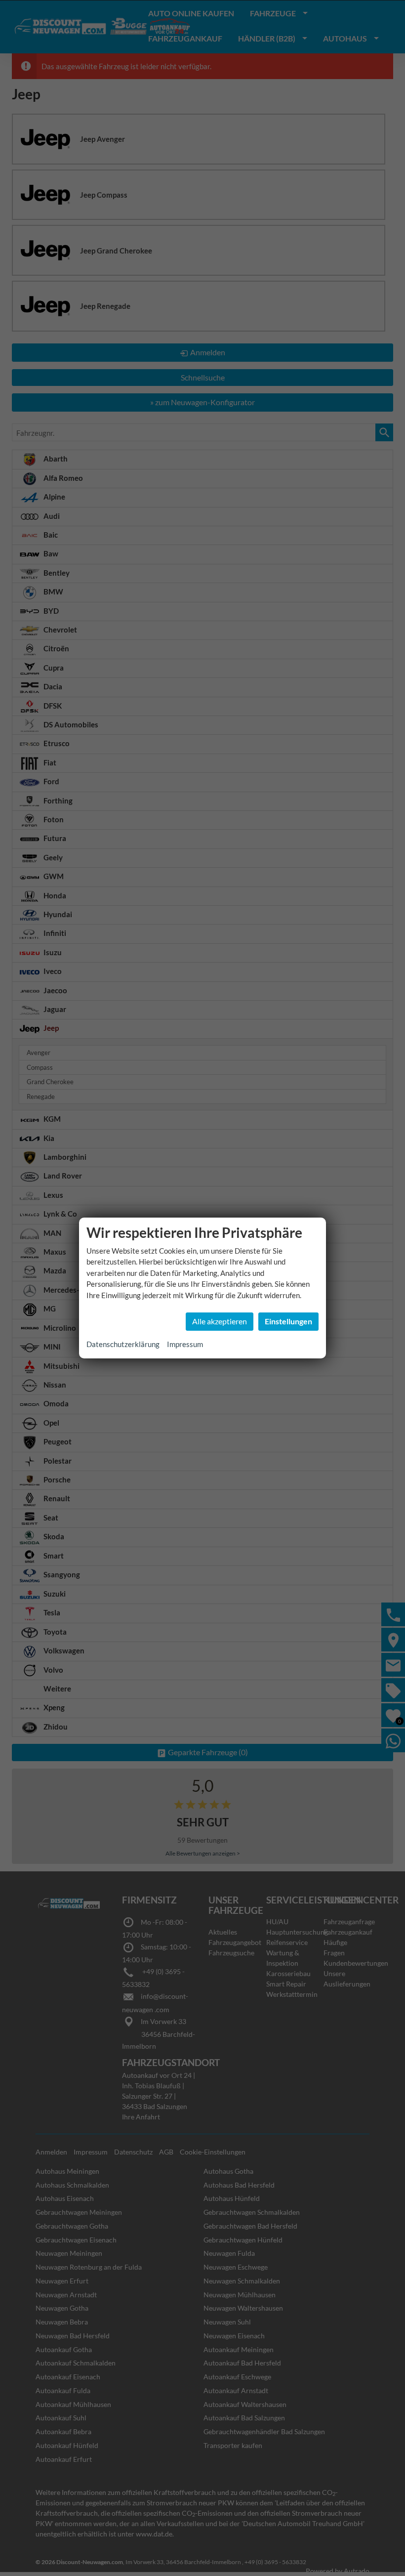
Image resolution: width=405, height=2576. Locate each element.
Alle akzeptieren (220, 1321)
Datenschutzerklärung (123, 1344)
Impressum (185, 1344)
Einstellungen (288, 1321)
